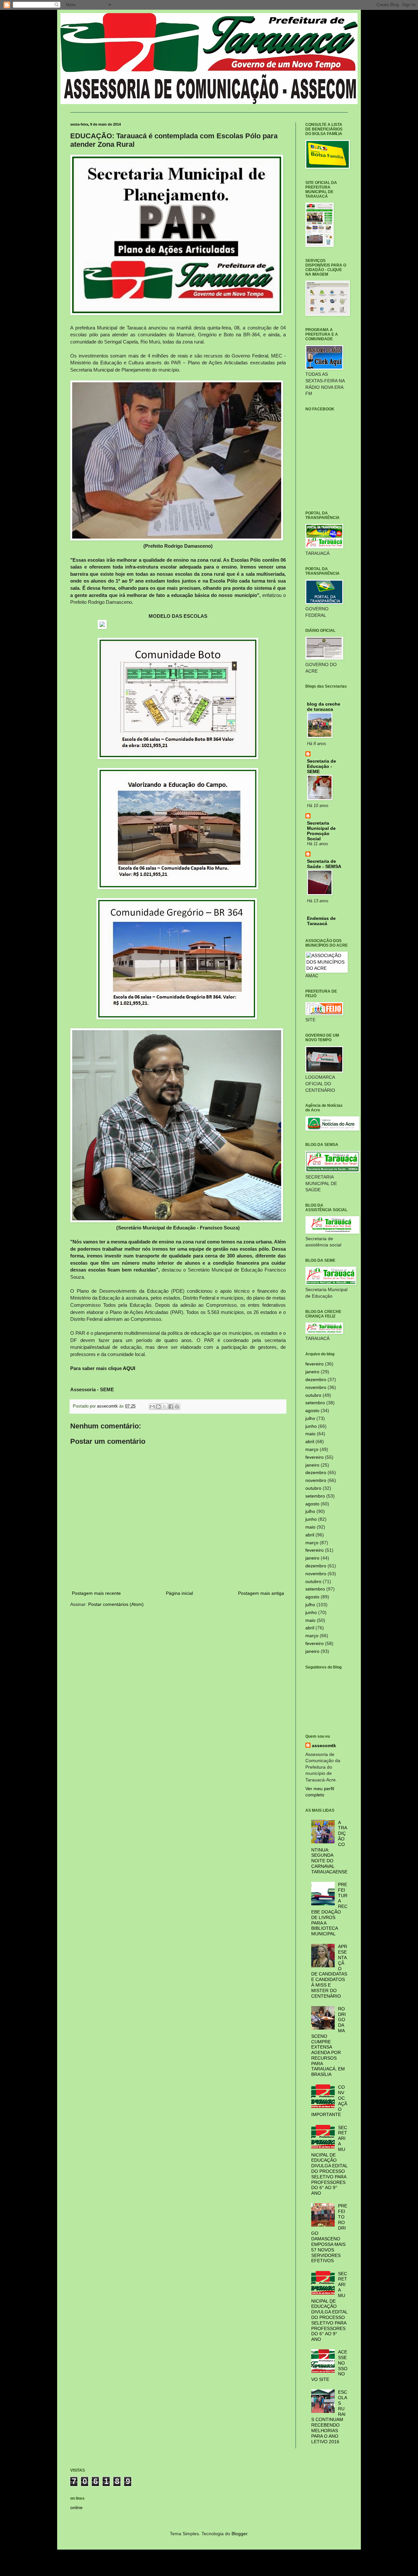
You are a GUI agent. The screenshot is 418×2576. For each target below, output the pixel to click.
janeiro (312, 1372)
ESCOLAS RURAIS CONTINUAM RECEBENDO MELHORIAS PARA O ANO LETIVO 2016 (329, 2417)
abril (310, 1441)
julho (310, 1418)
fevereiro (314, 1364)
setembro (315, 1403)
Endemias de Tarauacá (321, 921)
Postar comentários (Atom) (116, 1604)
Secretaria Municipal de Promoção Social (321, 831)
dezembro (316, 1379)
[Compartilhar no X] (165, 1407)
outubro (313, 1395)
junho (311, 1426)
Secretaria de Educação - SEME (322, 766)
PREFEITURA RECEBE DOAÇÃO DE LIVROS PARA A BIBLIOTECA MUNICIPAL (330, 1909)
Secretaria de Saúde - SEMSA (324, 864)
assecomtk (324, 1745)
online (76, 2507)
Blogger (239, 2534)
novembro (316, 1387)
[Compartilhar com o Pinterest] (177, 1407)
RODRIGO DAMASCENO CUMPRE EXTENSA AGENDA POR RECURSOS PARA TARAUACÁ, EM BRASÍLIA (329, 2042)
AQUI (129, 1368)
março (312, 1449)
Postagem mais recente (96, 1593)
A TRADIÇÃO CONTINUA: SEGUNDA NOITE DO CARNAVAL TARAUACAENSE (329, 1847)
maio (310, 1434)
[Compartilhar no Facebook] (171, 1407)
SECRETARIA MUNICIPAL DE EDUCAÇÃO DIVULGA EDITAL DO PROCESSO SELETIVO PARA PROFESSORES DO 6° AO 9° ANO (329, 2160)
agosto (312, 1410)
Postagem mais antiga (261, 1593)
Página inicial (179, 1593)
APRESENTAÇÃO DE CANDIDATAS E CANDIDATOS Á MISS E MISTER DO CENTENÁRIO (329, 1971)
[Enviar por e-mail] (152, 1407)
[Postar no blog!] (158, 1407)
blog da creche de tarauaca (324, 707)
